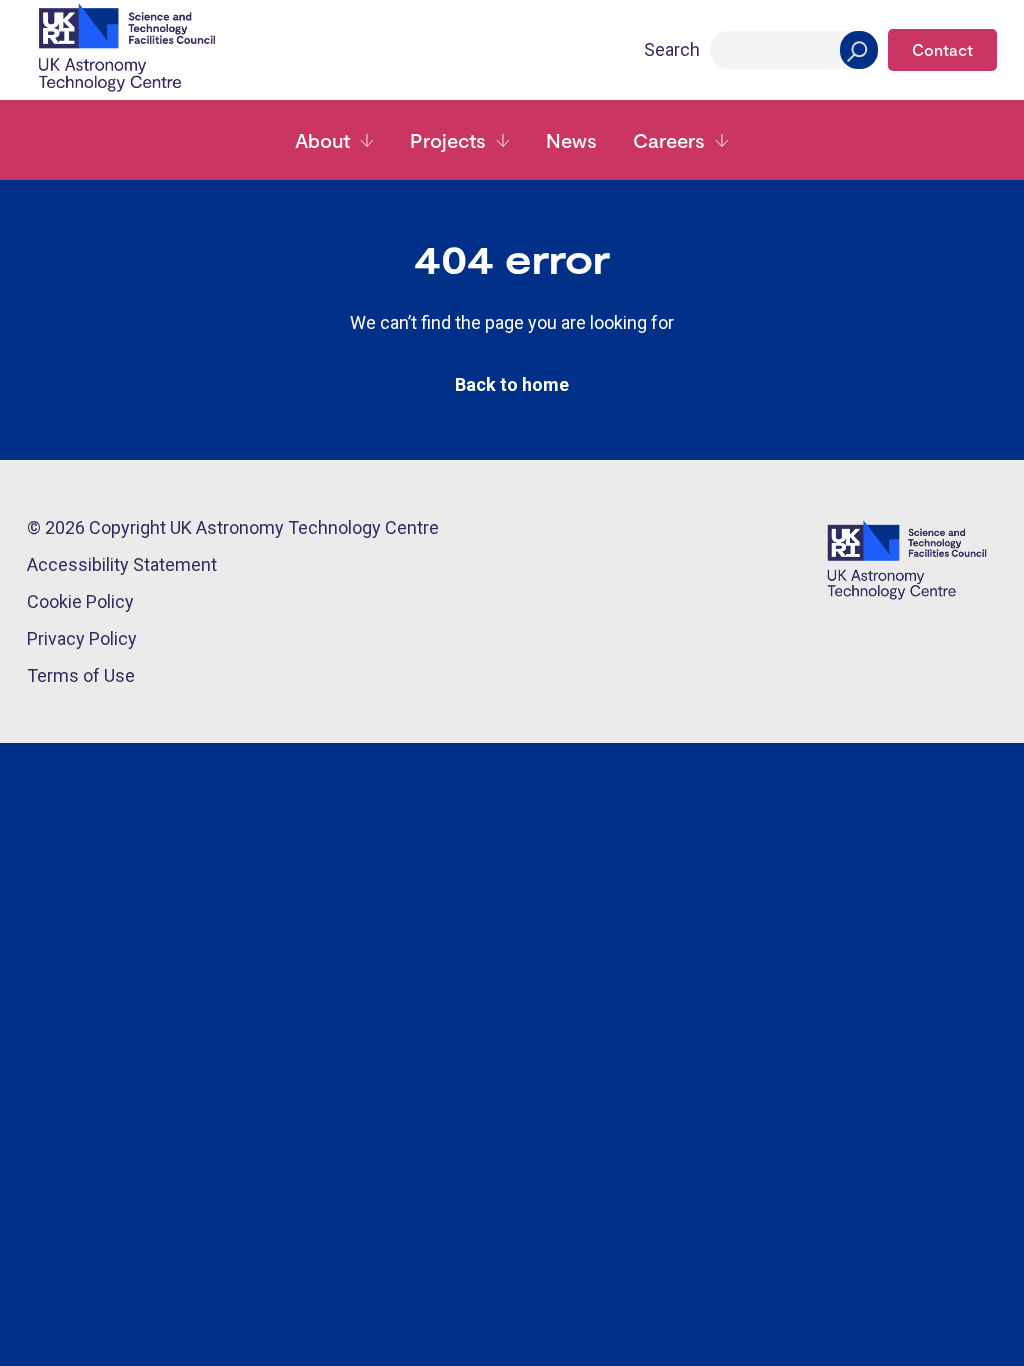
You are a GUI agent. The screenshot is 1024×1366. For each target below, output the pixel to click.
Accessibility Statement (122, 564)
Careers (669, 140)
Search (672, 49)
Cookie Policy (80, 601)
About (322, 140)
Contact (942, 49)
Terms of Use (81, 675)
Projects (448, 140)
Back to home (512, 384)
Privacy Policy (82, 638)
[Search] (859, 50)
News (571, 140)
